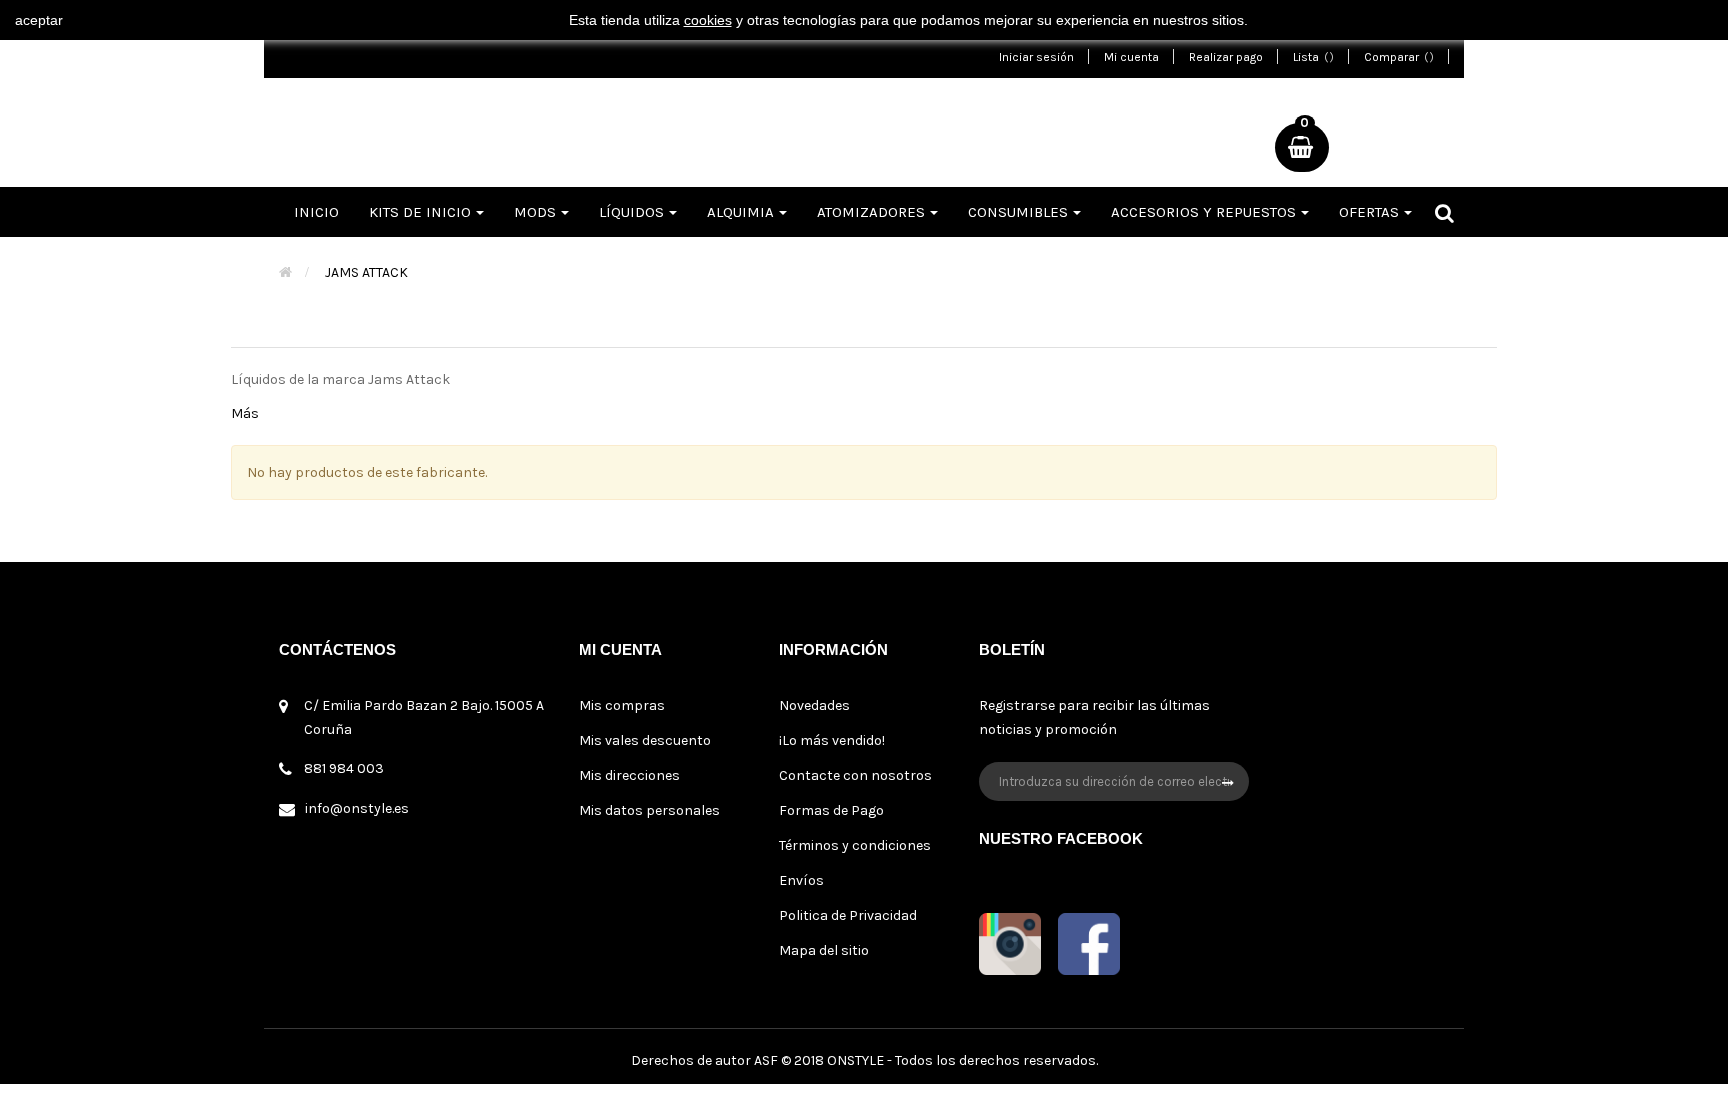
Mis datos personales (649, 810)
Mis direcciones (629, 775)
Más (245, 413)
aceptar (39, 20)
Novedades (814, 705)
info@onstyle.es (357, 808)
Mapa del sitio (824, 950)
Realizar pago (1226, 57)
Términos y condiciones (855, 845)
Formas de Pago (831, 810)
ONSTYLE (855, 1060)
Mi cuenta (1131, 57)
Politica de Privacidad (848, 915)
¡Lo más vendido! (832, 740)
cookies (708, 20)
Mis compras (622, 705)
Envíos (801, 880)
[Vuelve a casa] (285, 272)
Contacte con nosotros (855, 775)
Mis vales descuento (645, 740)
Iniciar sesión (1036, 57)
